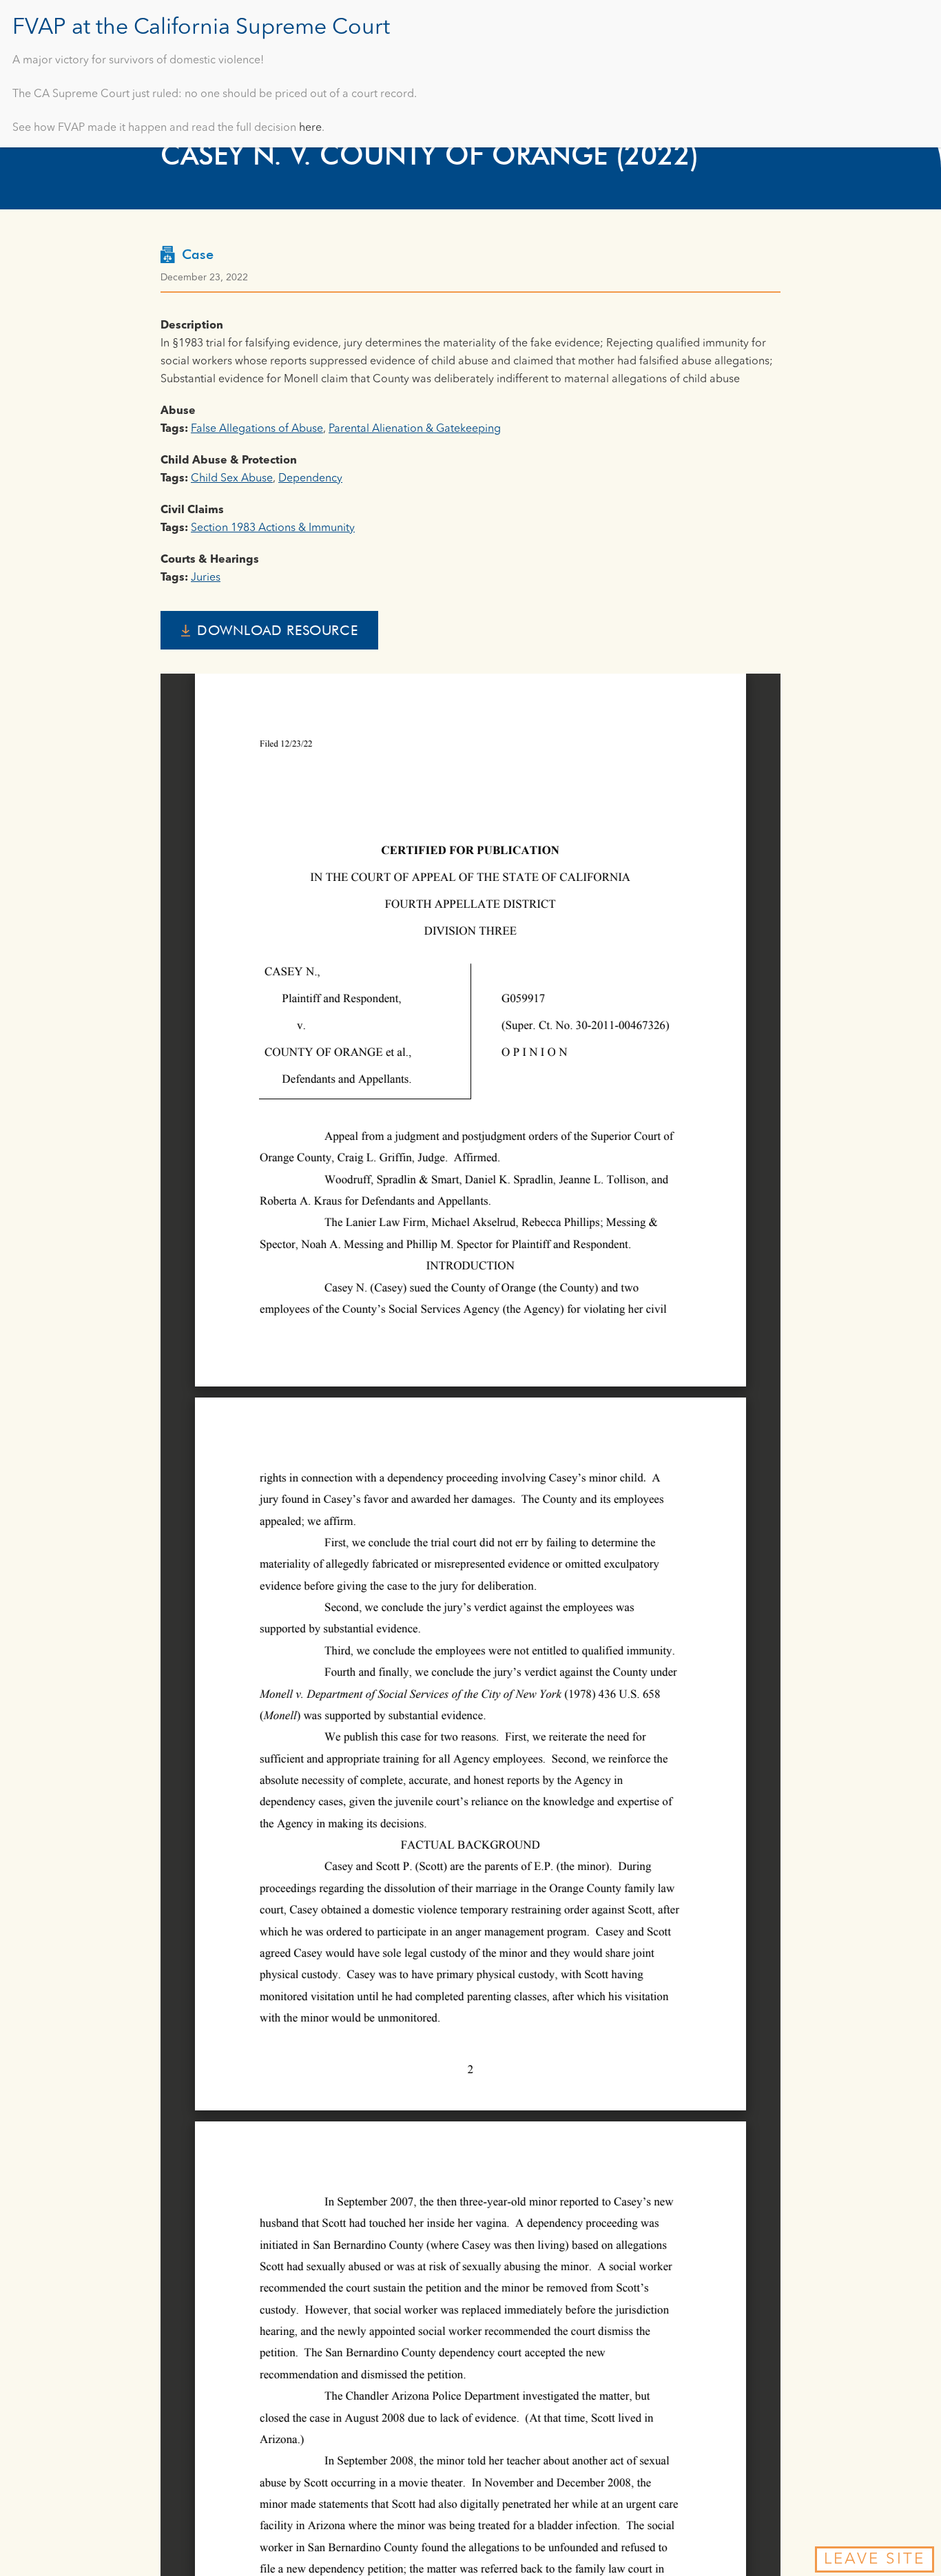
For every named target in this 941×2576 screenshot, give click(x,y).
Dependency (310, 479)
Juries (206, 578)
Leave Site (875, 2559)
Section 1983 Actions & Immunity (273, 528)
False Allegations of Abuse (257, 429)
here (310, 128)
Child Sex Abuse (232, 479)
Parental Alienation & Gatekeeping (415, 429)
